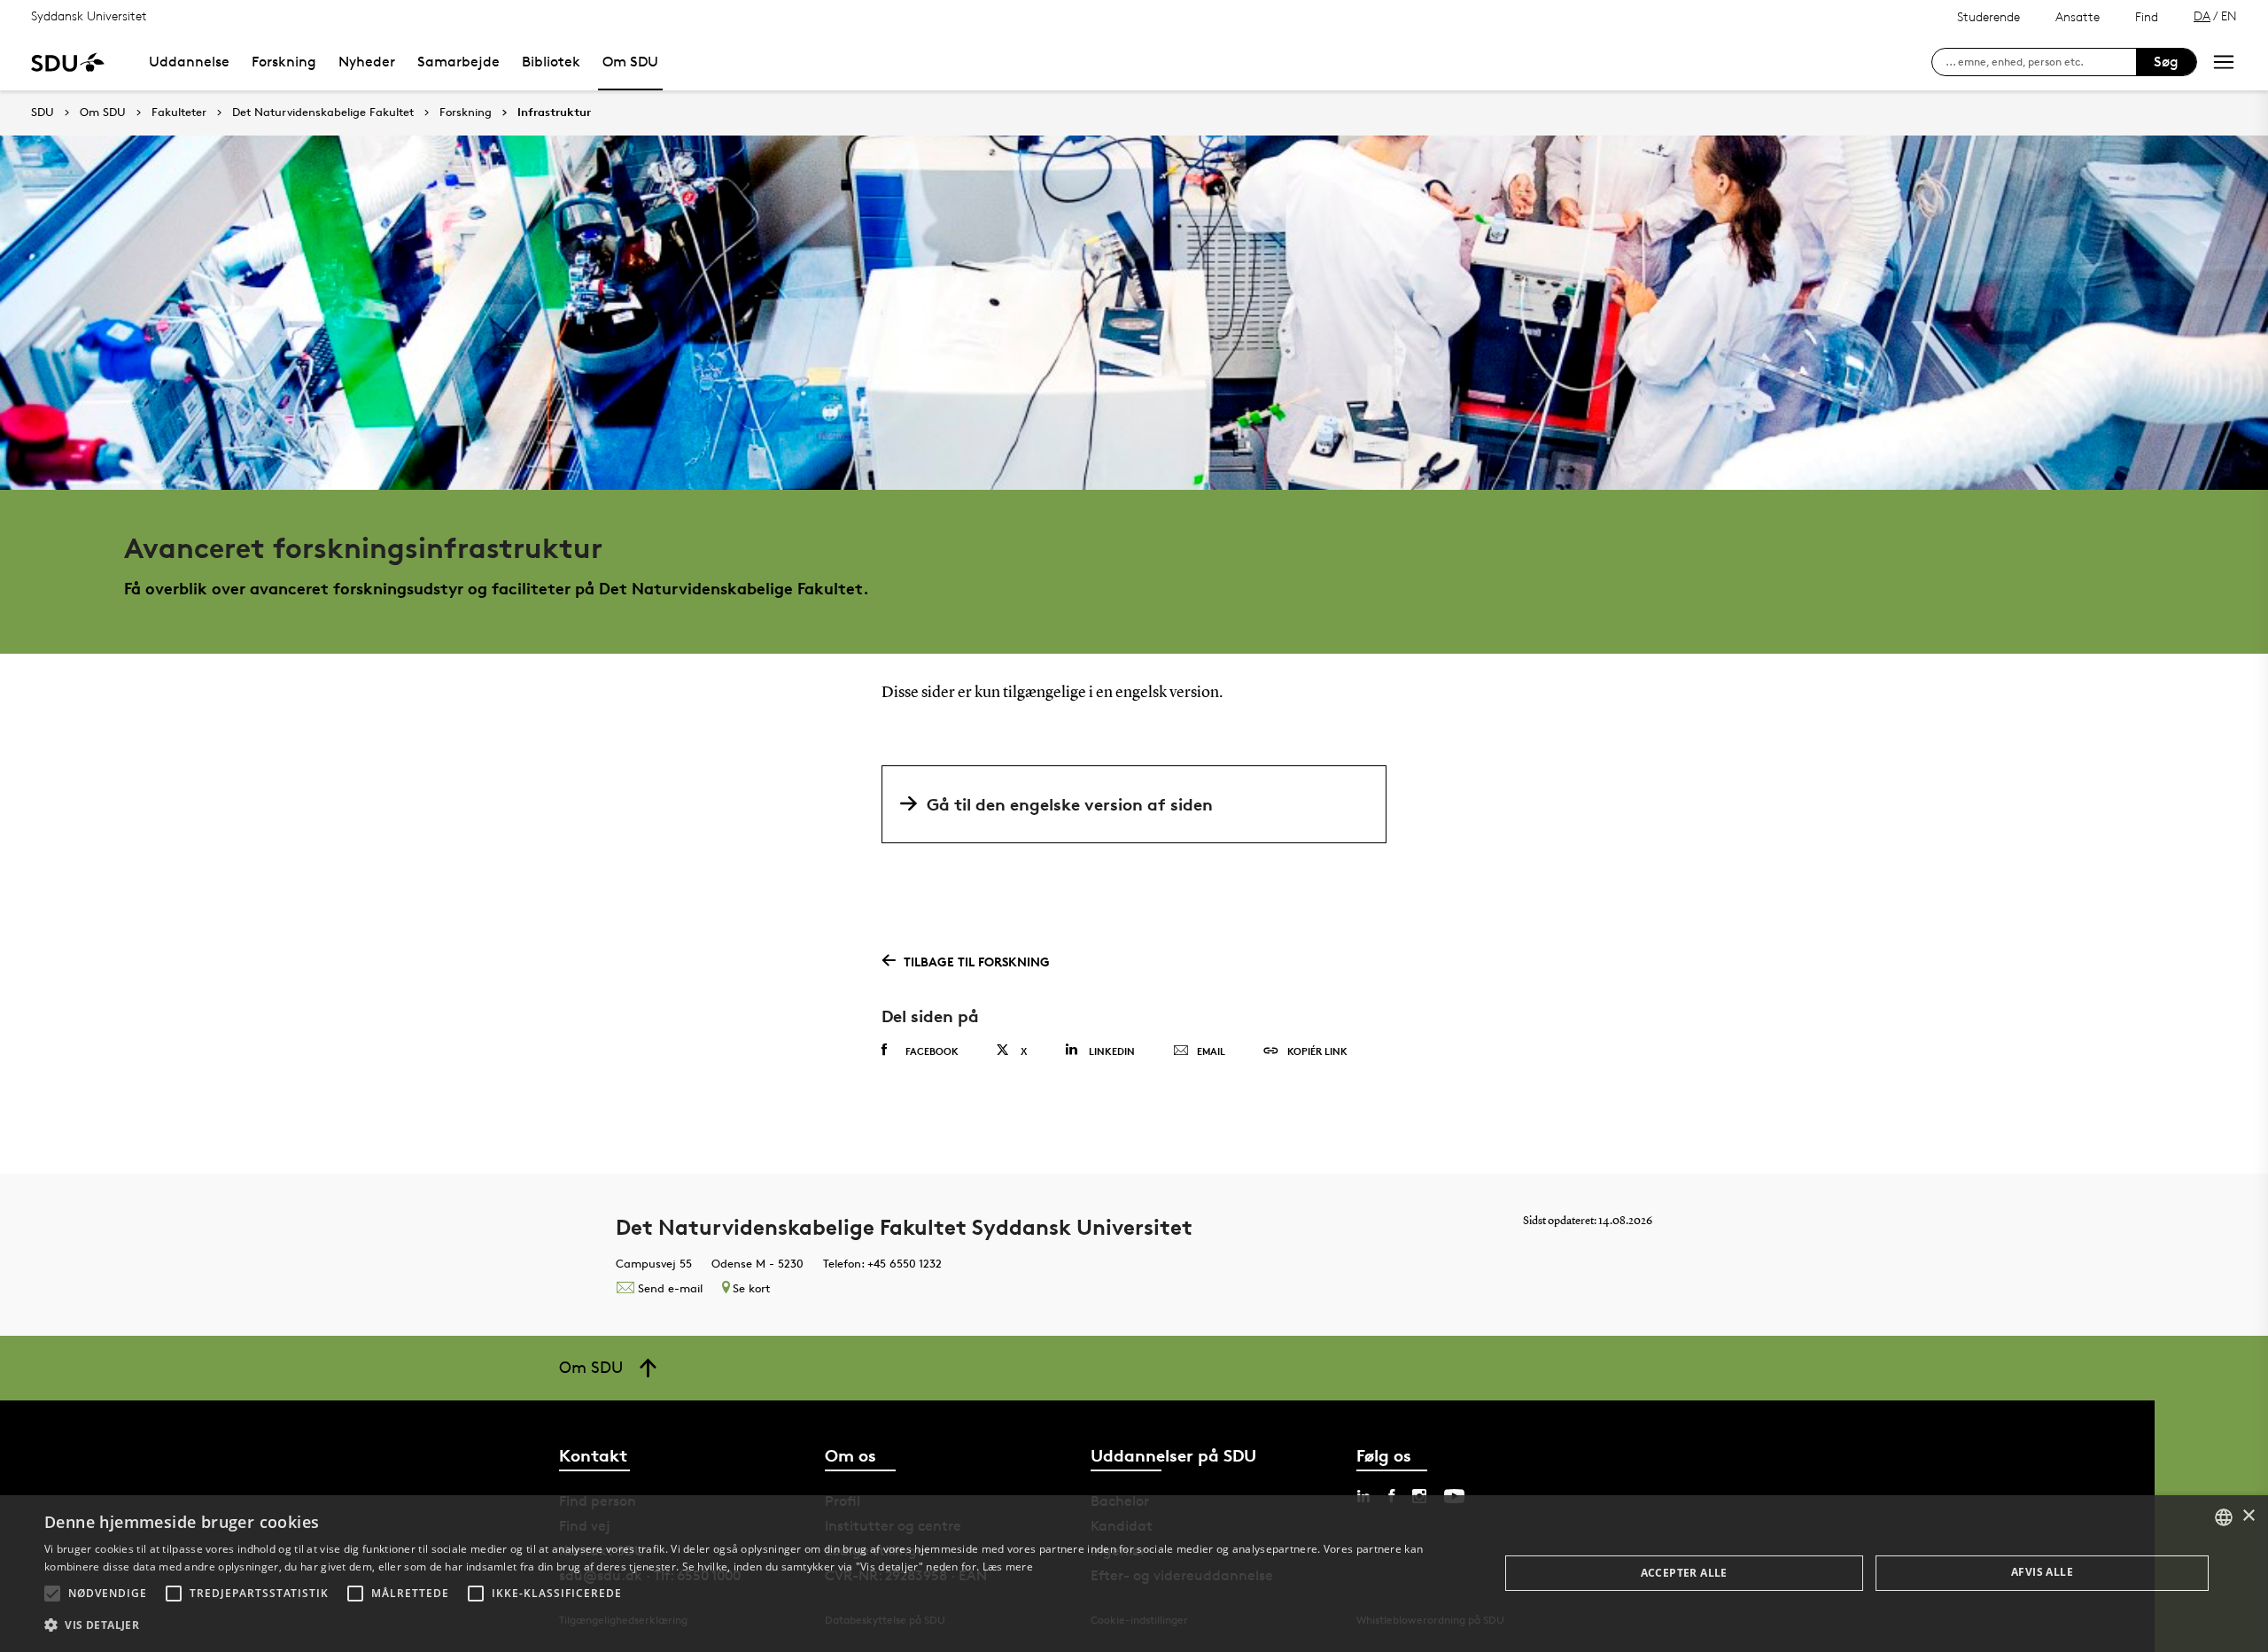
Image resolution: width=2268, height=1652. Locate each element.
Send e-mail (670, 1288)
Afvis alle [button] (2042, 1572)
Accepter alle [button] (1684, 1573)
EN (2229, 16)
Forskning (284, 62)
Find (2147, 16)
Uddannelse (189, 62)
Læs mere (1008, 1567)
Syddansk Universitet (89, 16)
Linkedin (1112, 1051)
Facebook (932, 1051)
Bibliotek (551, 62)
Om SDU (630, 62)
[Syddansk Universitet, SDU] (68, 62)
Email (1211, 1051)
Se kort (751, 1288)
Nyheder (367, 62)
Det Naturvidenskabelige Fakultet (323, 112)
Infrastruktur (554, 112)
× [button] (2248, 1516)
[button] (52, 1594)
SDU (43, 112)
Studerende (1988, 16)
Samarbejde (458, 62)
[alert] (1134, 1574)
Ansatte (2078, 16)
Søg (2166, 62)
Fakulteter (179, 112)
